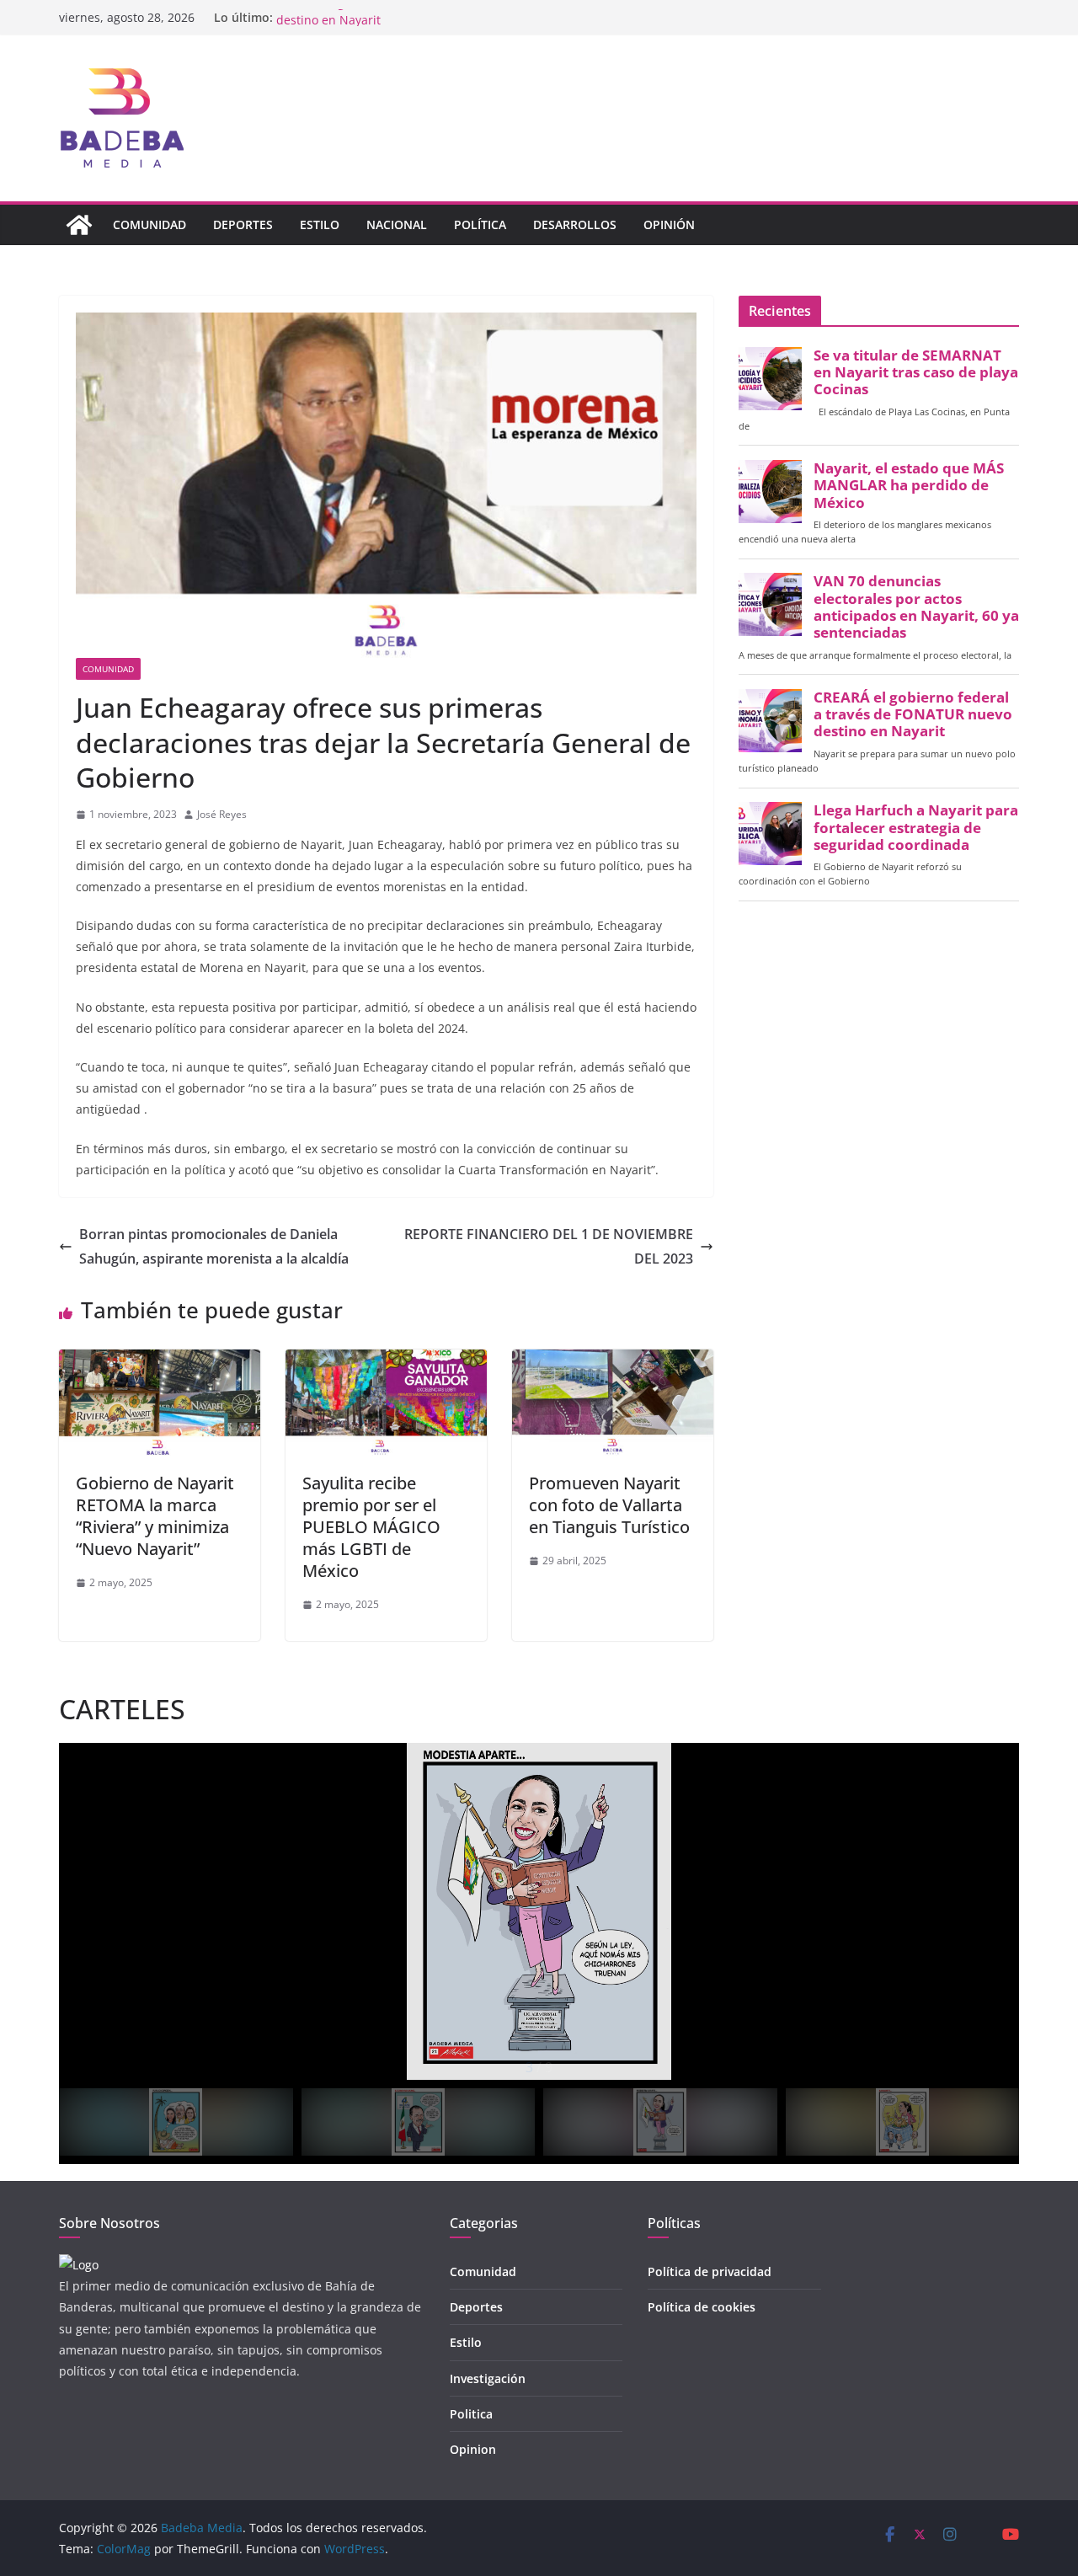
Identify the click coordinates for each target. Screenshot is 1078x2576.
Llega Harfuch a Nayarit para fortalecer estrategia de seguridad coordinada (916, 827)
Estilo (320, 224)
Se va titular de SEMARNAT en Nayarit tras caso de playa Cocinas (916, 372)
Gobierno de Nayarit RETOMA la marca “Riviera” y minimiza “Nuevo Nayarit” (155, 1516)
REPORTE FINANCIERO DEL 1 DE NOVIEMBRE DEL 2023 (549, 1246)
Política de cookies (702, 2307)
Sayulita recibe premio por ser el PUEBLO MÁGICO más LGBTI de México (371, 1527)
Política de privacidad (710, 2271)
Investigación (488, 2378)
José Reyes (222, 814)
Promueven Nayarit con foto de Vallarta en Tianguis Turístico (609, 1505)
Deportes (243, 224)
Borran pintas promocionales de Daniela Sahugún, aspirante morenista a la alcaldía (214, 1246)
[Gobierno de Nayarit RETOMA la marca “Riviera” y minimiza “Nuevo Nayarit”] (160, 1361)
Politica (471, 2414)
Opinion (473, 2449)
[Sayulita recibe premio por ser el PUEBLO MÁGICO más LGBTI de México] (386, 1361)
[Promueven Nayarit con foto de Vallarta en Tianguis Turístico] (613, 1361)
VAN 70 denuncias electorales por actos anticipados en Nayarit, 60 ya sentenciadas (916, 607)
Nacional (397, 224)
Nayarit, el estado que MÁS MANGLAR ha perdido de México (909, 485)
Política (480, 224)
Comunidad (149, 224)
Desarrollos (575, 224)
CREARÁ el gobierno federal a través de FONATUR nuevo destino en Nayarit (913, 714)
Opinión (669, 224)
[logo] (79, 2265)
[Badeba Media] (79, 225)
